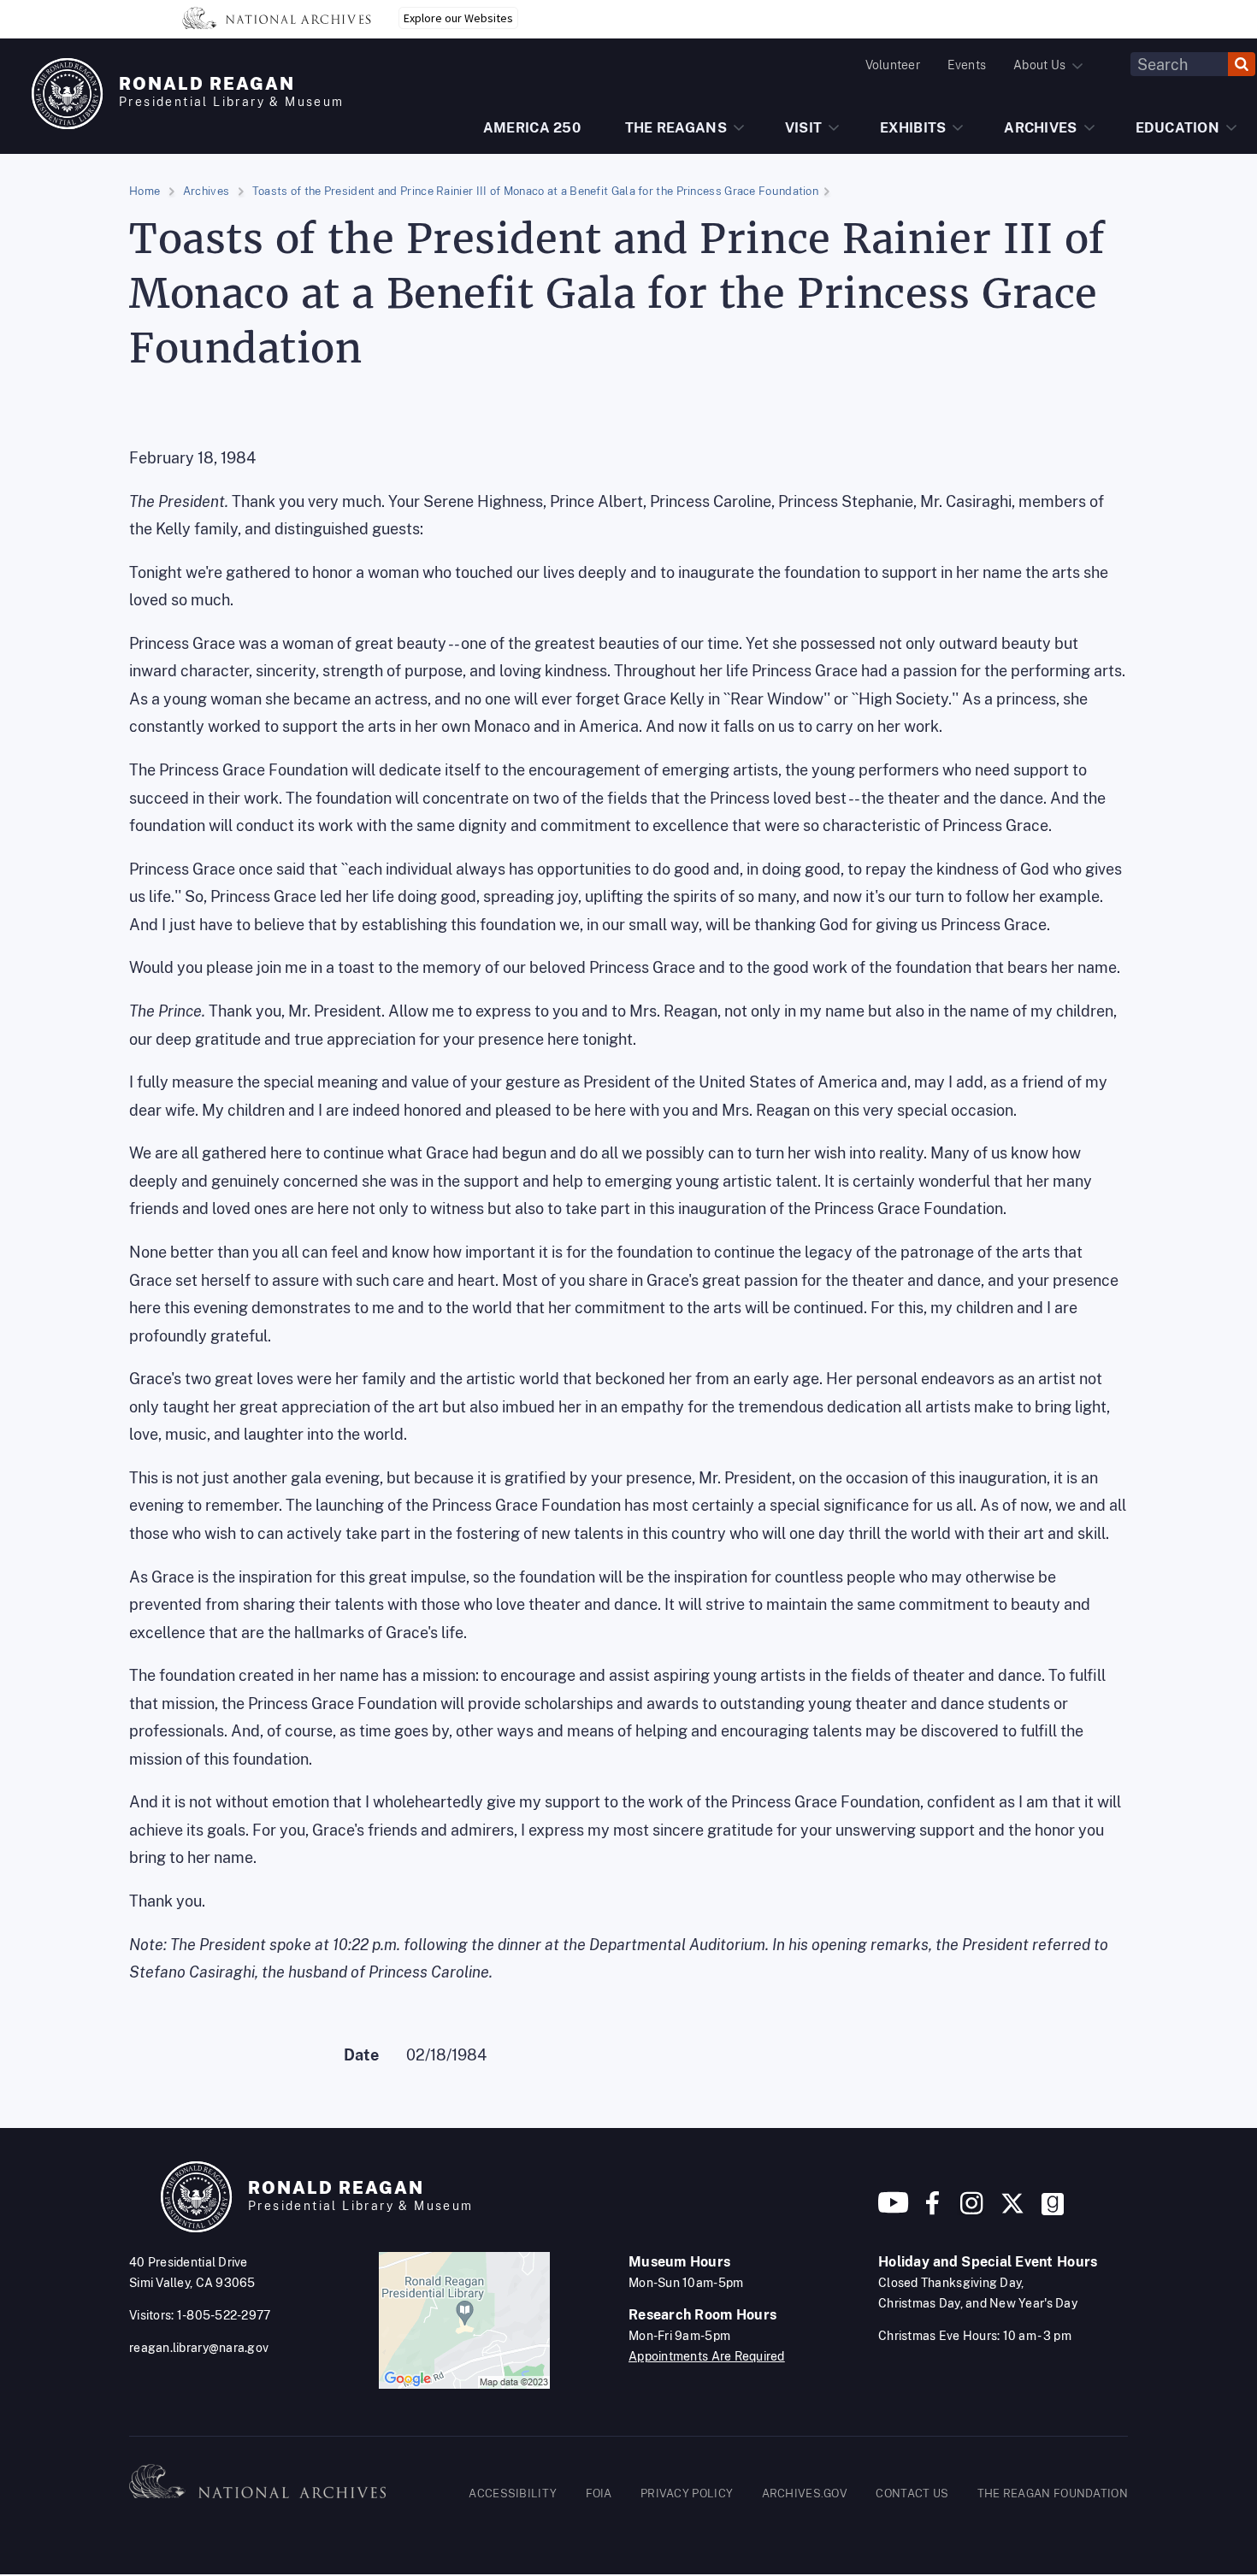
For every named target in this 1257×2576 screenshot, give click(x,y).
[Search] (1242, 64)
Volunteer (893, 65)
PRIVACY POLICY (687, 2493)
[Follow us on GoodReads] (1053, 2210)
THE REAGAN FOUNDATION (1053, 2493)
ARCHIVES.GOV (805, 2493)
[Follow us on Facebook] (932, 2210)
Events (967, 65)
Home (145, 191)
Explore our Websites (458, 18)
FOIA (599, 2493)
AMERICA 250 (532, 128)
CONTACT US (912, 2493)
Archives (206, 191)
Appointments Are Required (707, 2356)
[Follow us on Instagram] (970, 2210)
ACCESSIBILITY (513, 2493)
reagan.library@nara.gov (199, 2348)
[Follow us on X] (1012, 2210)
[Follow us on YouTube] (894, 2210)
